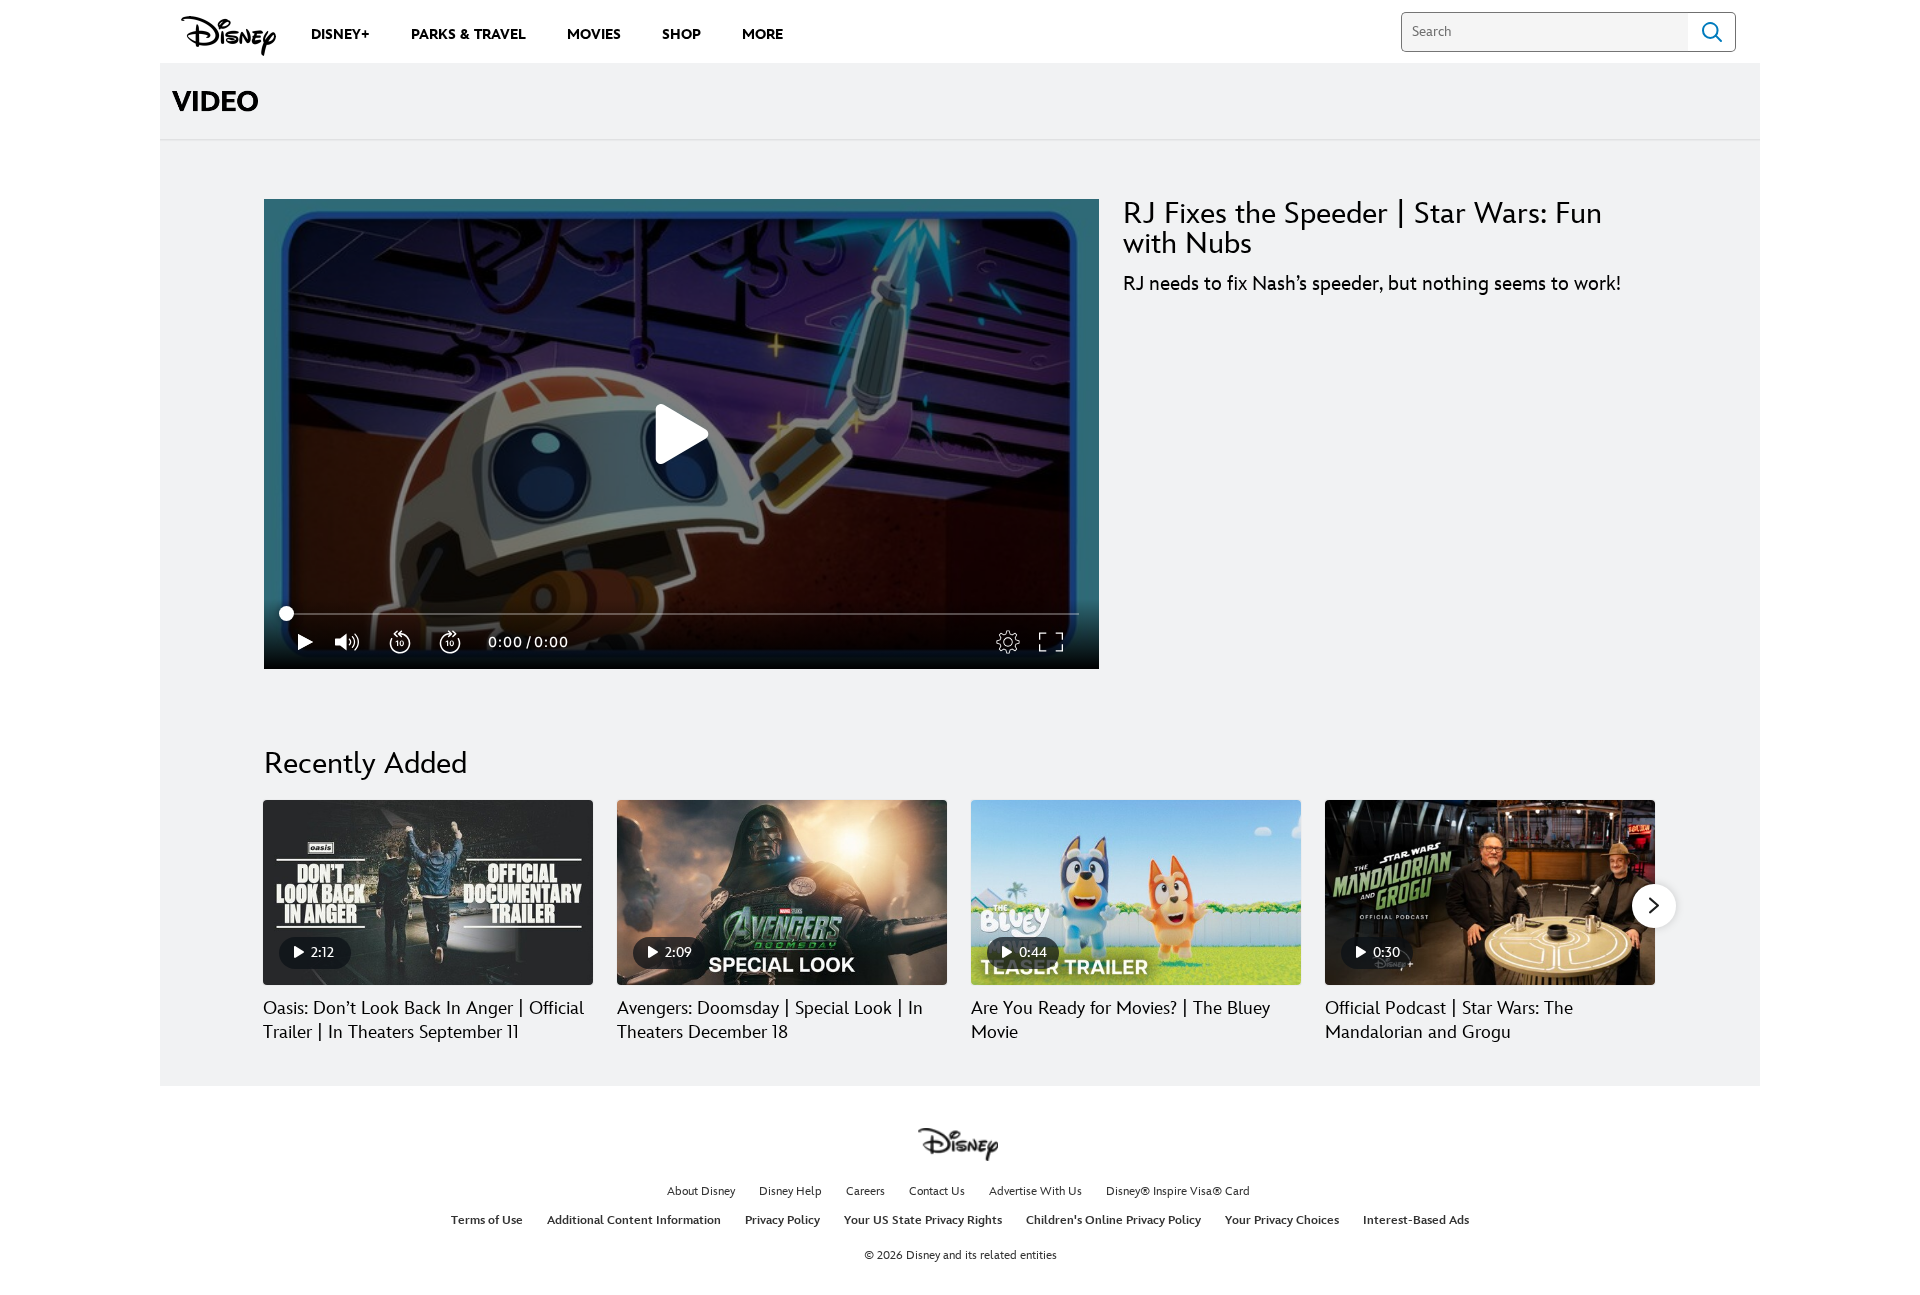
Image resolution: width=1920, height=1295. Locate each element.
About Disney (701, 1191)
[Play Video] (682, 434)
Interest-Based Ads (1416, 1220)
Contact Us (937, 1191)
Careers (865, 1191)
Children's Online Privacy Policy (1113, 1220)
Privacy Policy (782, 1220)
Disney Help (790, 1191)
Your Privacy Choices (1282, 1220)
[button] (401, 642)
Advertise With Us (1035, 1191)
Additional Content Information (634, 1220)
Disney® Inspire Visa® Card (1178, 1191)
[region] (681, 434)
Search (1712, 32)
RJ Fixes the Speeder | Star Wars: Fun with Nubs (1362, 229)
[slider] (681, 614)
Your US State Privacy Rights (923, 1220)
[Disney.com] (228, 36)
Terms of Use (487, 1220)
